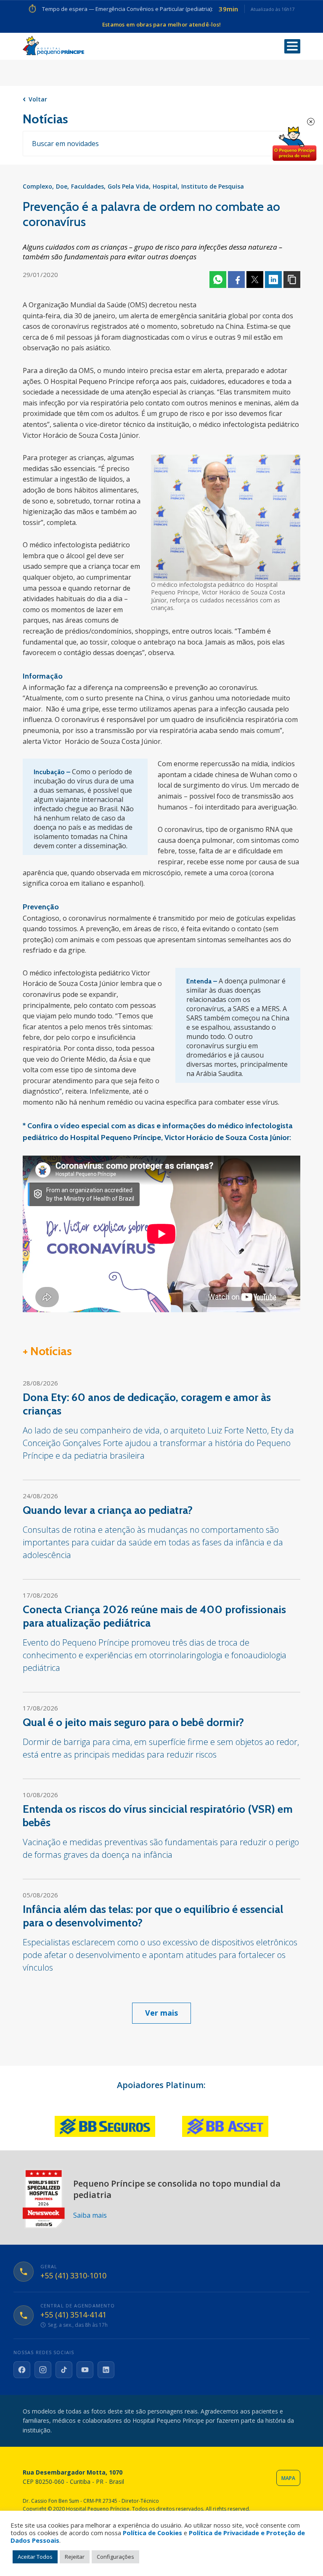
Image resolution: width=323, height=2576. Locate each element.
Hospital (165, 186)
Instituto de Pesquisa (213, 186)
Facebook (236, 280)
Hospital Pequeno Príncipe (53, 46)
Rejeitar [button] (75, 2557)
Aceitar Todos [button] (35, 2557)
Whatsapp (218, 280)
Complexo (37, 186)
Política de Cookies (152, 2533)
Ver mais (161, 2013)
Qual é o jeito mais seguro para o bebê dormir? (133, 1722)
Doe (62, 186)
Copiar (292, 280)
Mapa (288, 2478)
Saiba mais (90, 2215)
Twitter (255, 280)
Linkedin (273, 280)
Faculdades (87, 186)
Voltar (38, 99)
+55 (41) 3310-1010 (73, 2276)
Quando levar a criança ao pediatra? (108, 1510)
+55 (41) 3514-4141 (73, 2315)
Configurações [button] (115, 2557)
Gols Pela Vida (128, 186)
